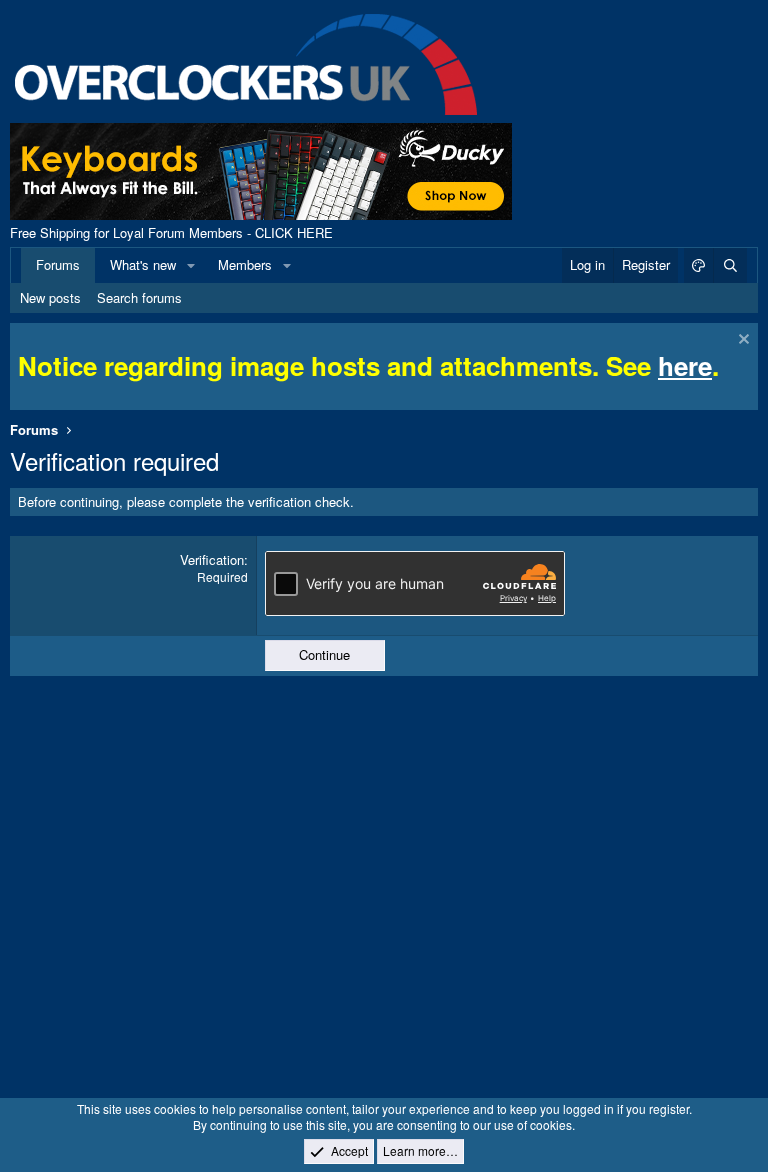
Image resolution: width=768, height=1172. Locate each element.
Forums (58, 264)
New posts (50, 297)
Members (245, 264)
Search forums (139, 297)
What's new (143, 264)
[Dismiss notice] (741, 341)
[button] (191, 265)
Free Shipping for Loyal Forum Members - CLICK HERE (171, 232)
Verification (212, 559)
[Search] (730, 265)
